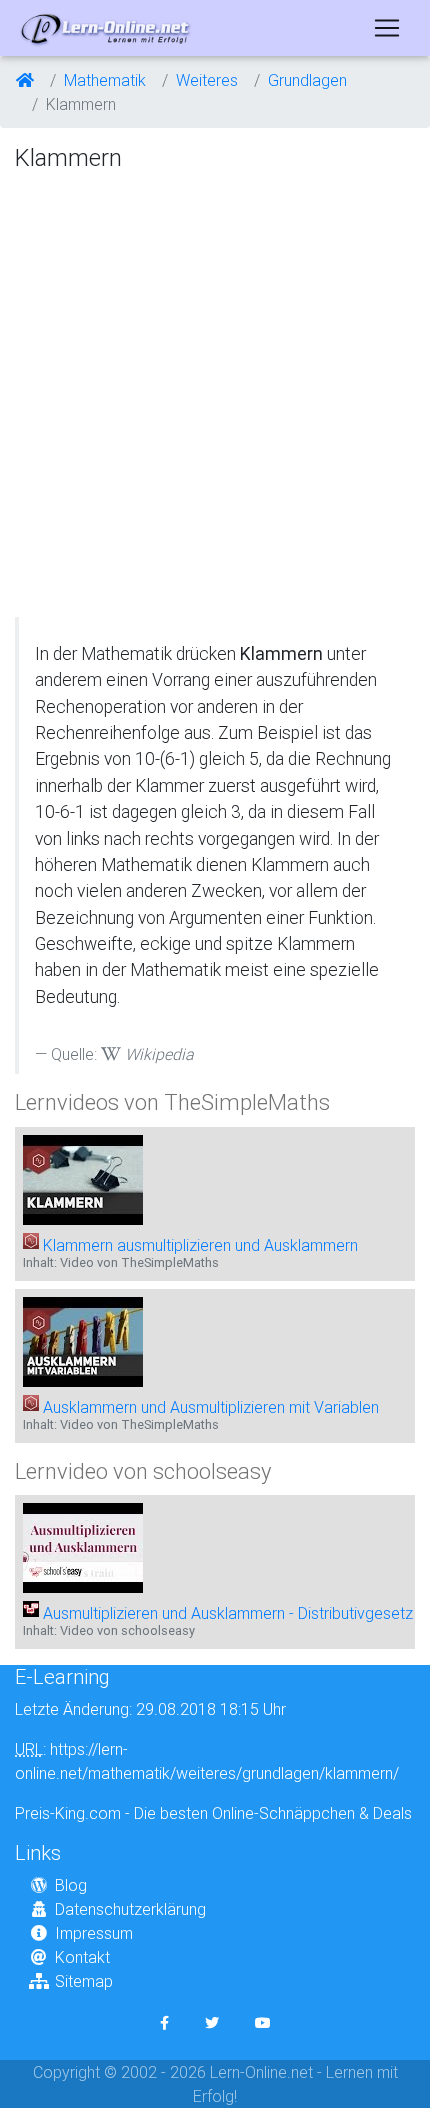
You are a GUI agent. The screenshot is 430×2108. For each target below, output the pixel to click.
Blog (71, 1885)
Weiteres (207, 80)
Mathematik (105, 80)
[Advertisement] (215, 396)
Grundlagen (307, 80)
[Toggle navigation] (387, 28)
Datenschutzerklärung (130, 1909)
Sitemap (84, 1981)
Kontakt (82, 1957)
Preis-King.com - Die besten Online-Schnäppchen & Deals (213, 1813)
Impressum (94, 1933)
